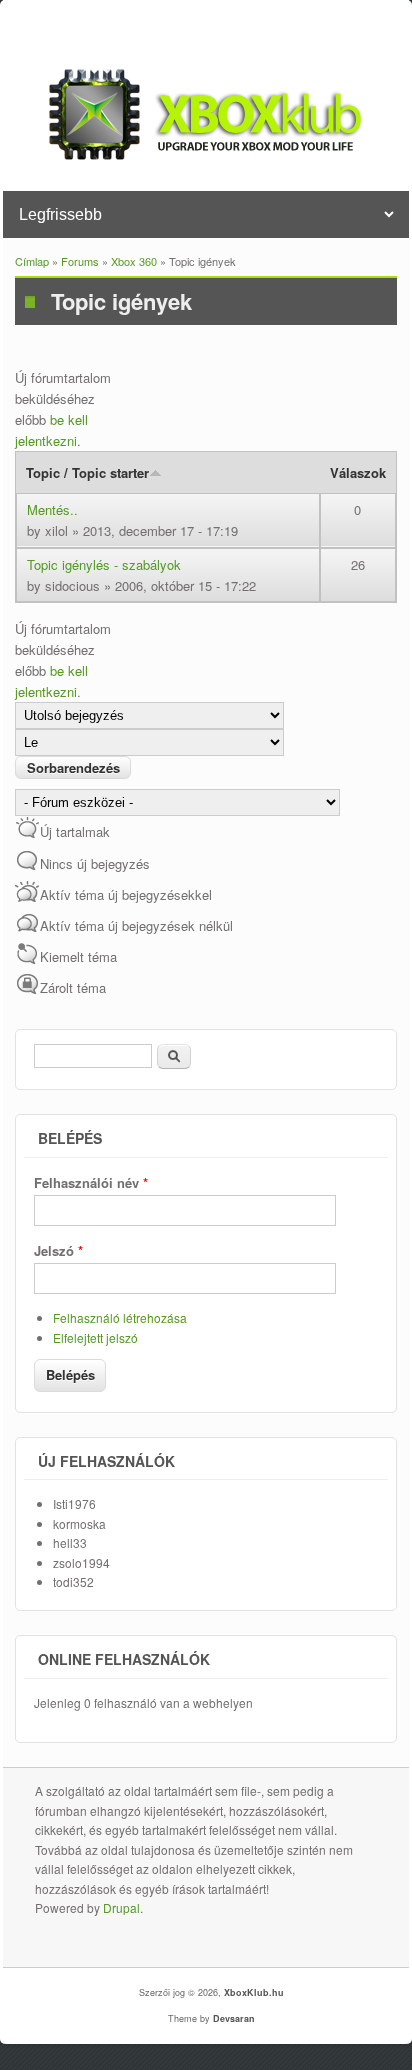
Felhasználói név (91, 1182)
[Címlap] (206, 154)
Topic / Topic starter (87, 472)
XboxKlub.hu (254, 1992)
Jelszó (58, 1250)
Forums (80, 261)
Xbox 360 (134, 261)
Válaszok (358, 472)
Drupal (121, 1907)
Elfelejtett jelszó (95, 1337)
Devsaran (234, 2018)
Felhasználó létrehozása (120, 1317)
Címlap (32, 261)
